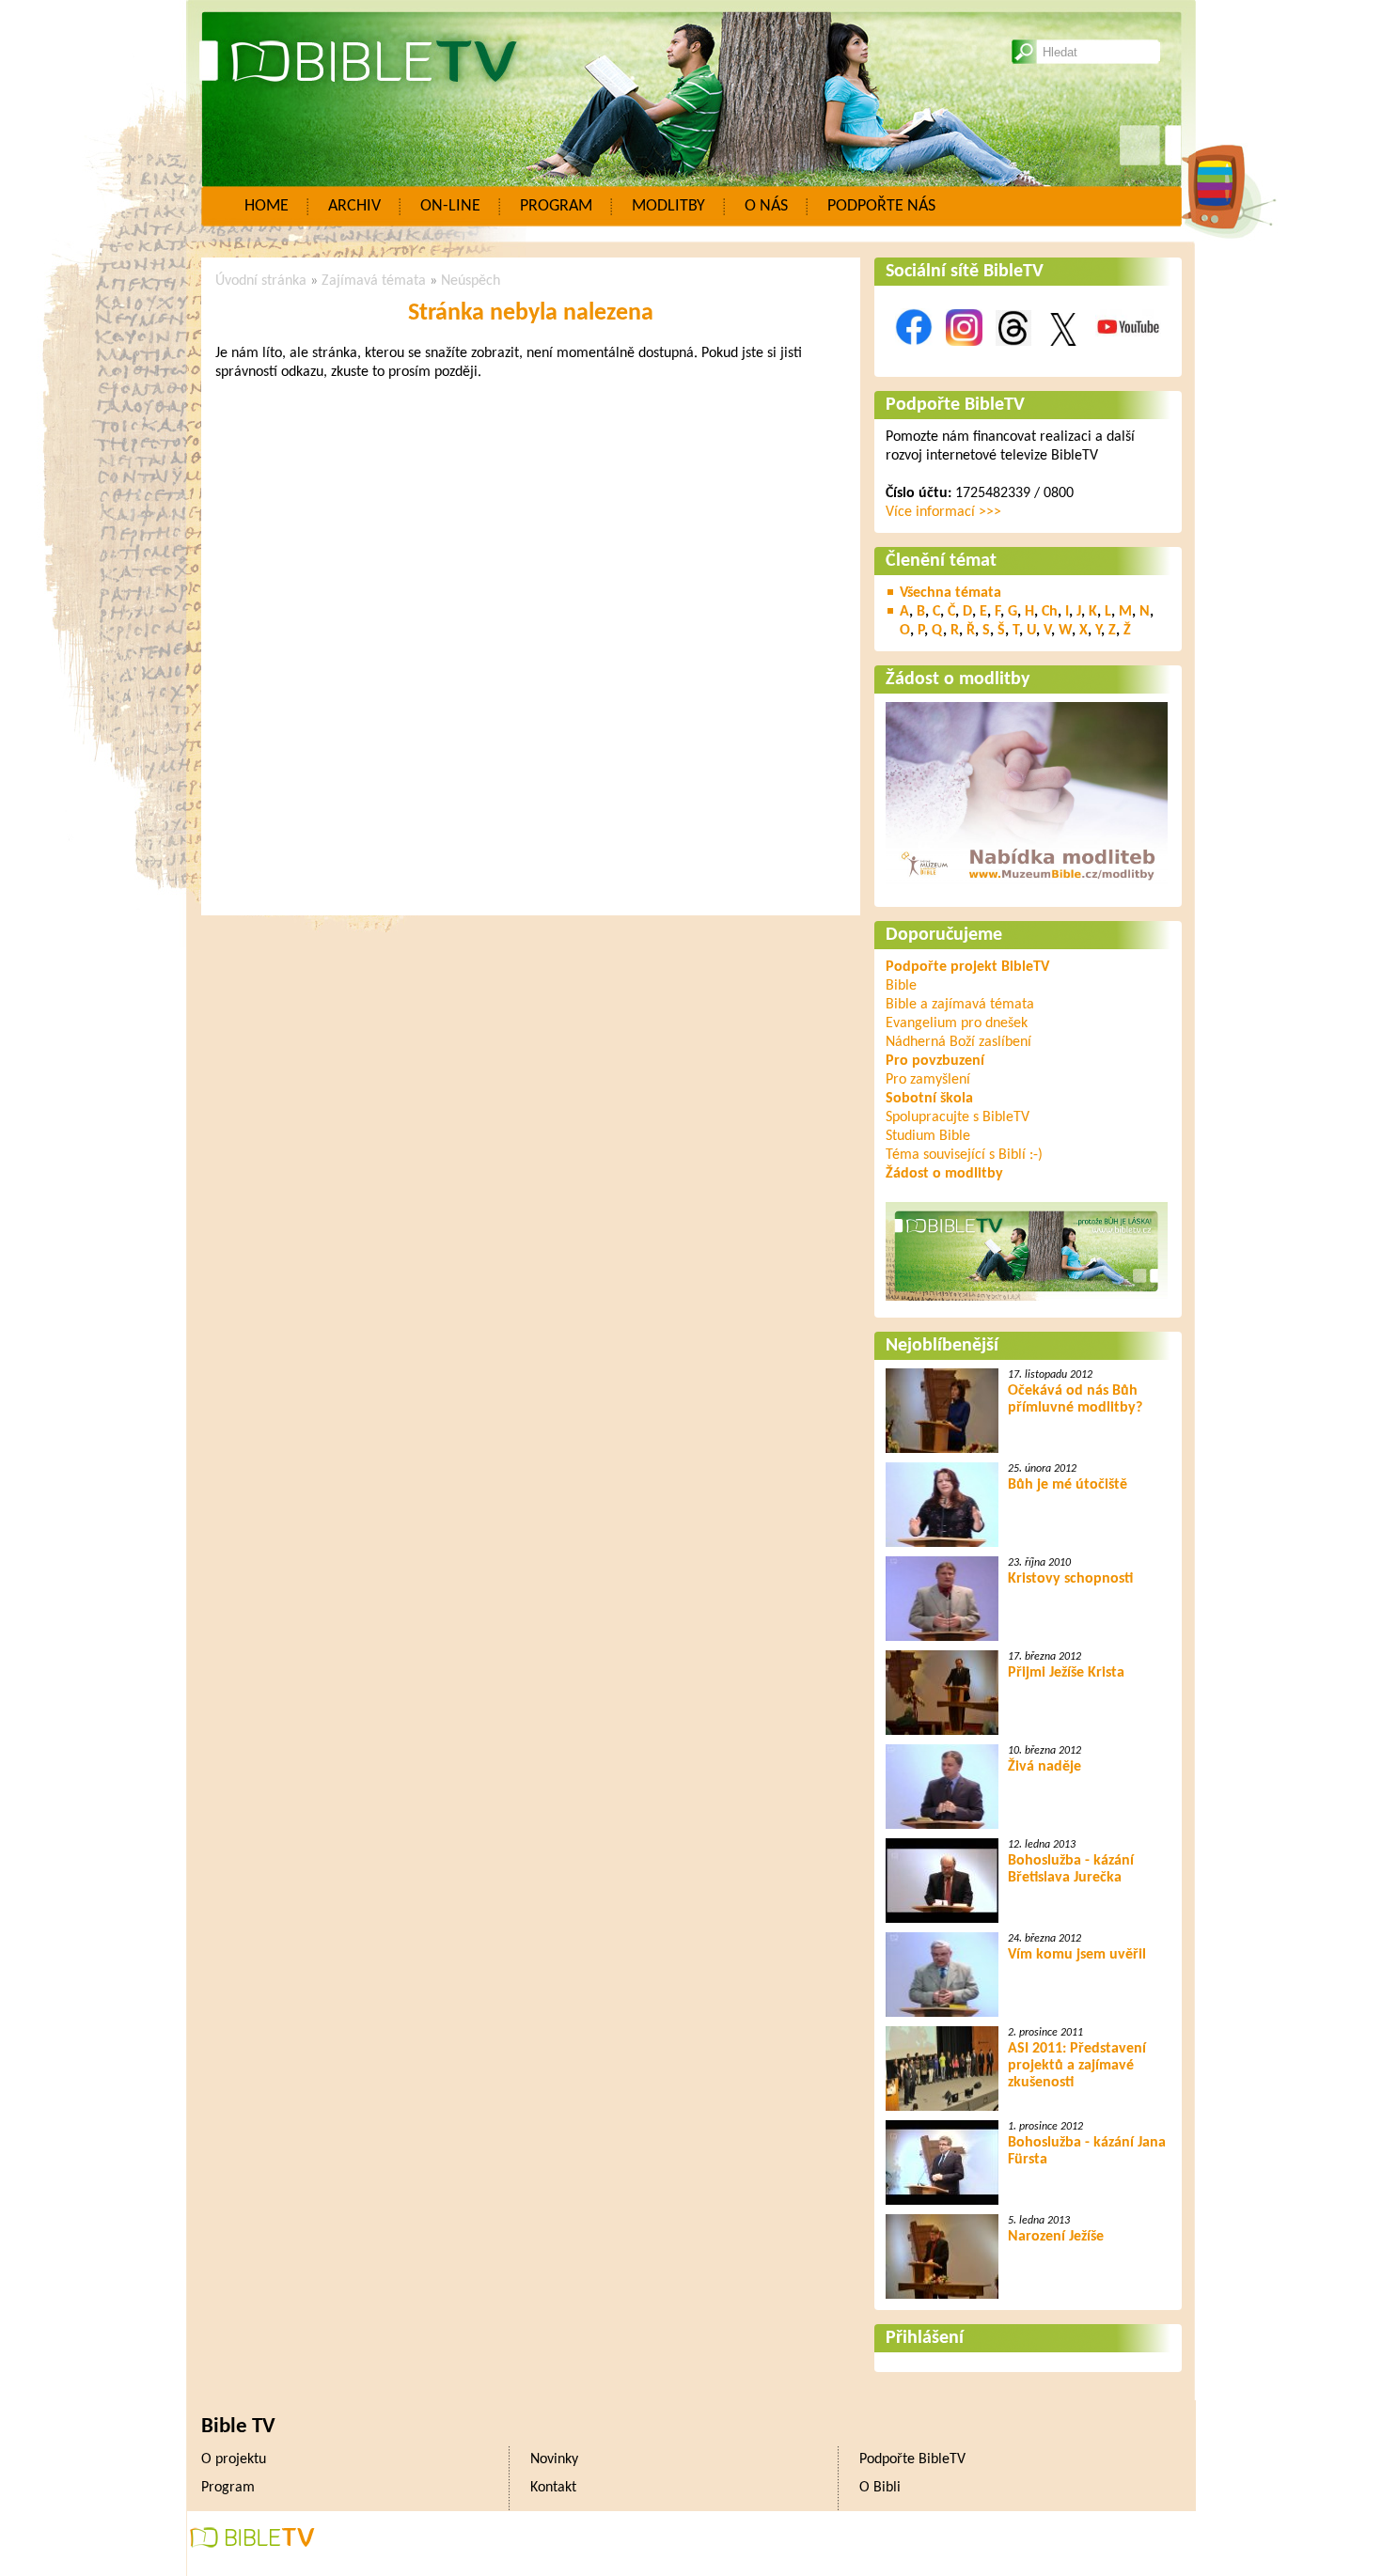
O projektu (234, 2459)
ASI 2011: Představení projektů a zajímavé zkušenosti (1077, 2066)
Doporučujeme (944, 935)
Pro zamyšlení (928, 1080)
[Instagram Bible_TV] (964, 356)
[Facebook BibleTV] (914, 356)
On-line (450, 206)
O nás (766, 206)
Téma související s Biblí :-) (964, 1155)
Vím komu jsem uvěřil (1077, 1955)
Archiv (354, 206)
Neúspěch (471, 281)
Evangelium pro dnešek (957, 1023)
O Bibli (880, 2488)
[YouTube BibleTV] (1128, 356)
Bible (901, 986)
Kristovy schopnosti (1070, 1579)
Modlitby (668, 206)
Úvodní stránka (261, 281)
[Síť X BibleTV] (1063, 356)
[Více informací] (1027, 886)
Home (267, 206)
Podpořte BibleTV (955, 405)
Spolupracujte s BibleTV (958, 1117)
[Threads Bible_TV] (1013, 356)
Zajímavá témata (374, 281)
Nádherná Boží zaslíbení (958, 1042)
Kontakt (553, 2488)
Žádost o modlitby (958, 679)
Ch (1050, 612)
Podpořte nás (881, 206)
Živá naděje (1044, 1767)
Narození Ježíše (1056, 2237)
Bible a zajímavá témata (960, 1005)
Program (556, 206)
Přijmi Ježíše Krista (1066, 1673)
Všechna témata (950, 593)
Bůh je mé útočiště (1068, 1485)
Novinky (554, 2459)
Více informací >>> (943, 512)
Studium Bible (928, 1136)
